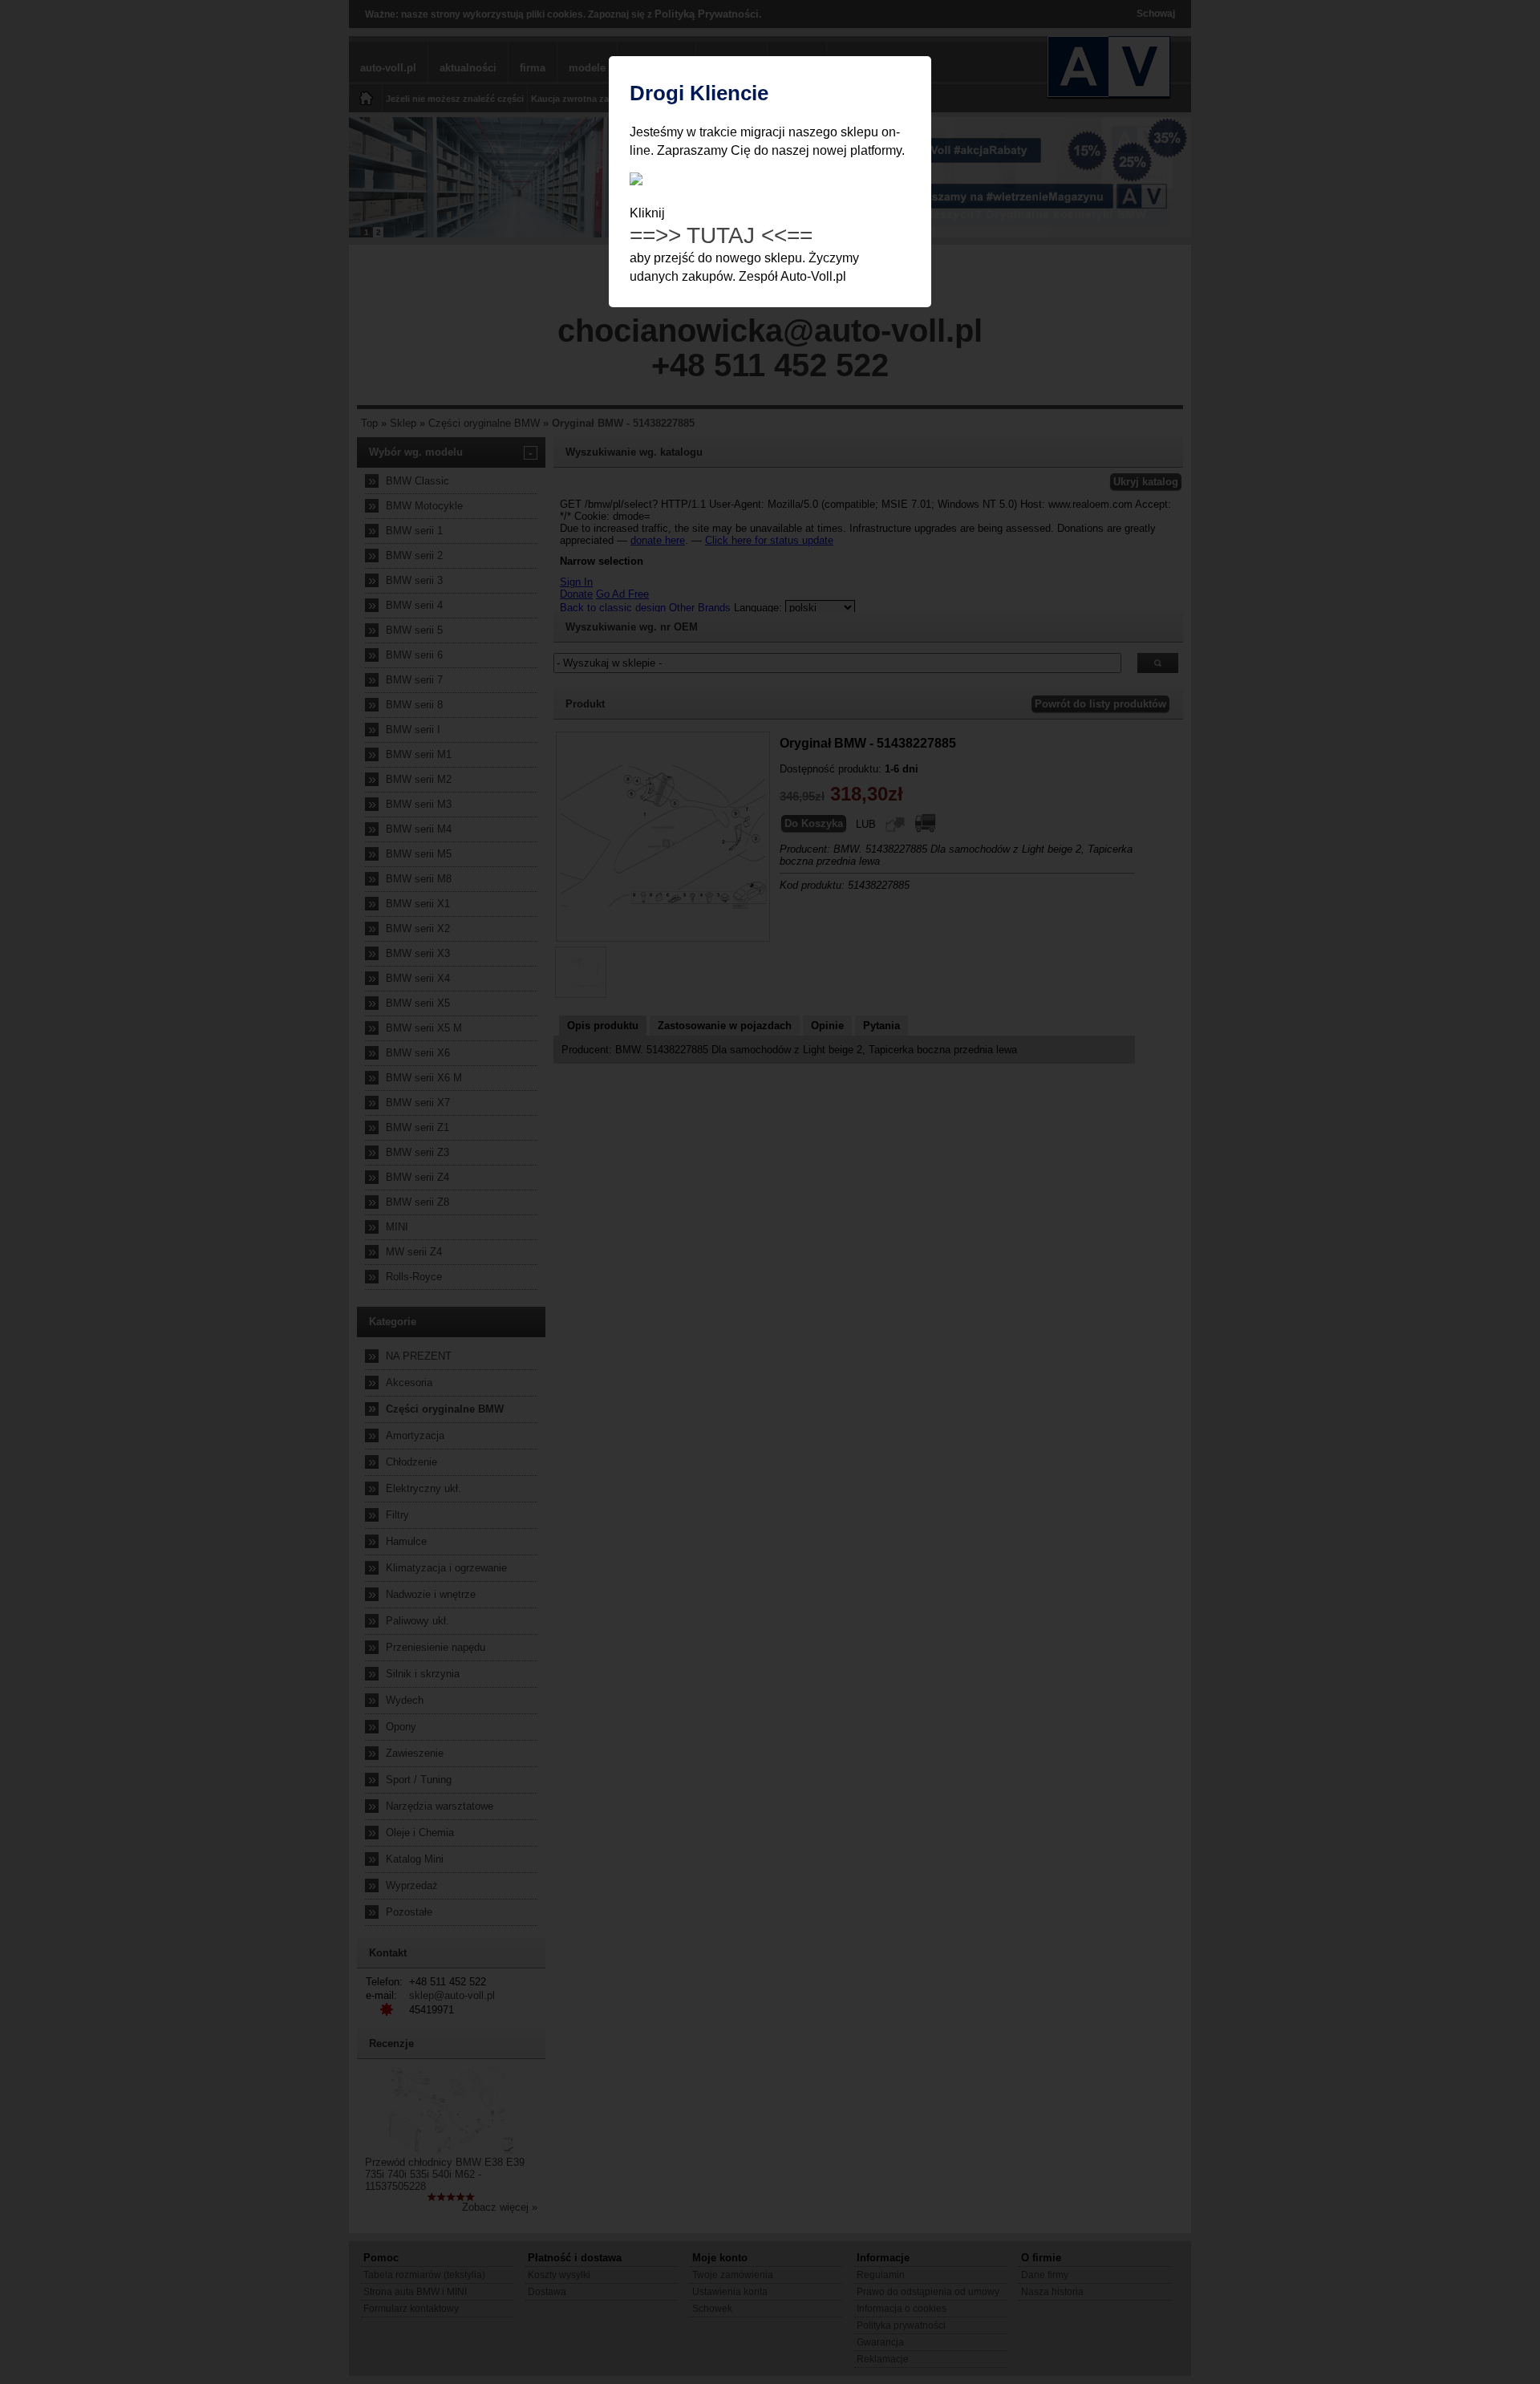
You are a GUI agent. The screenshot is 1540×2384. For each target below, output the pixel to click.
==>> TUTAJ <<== (721, 235)
